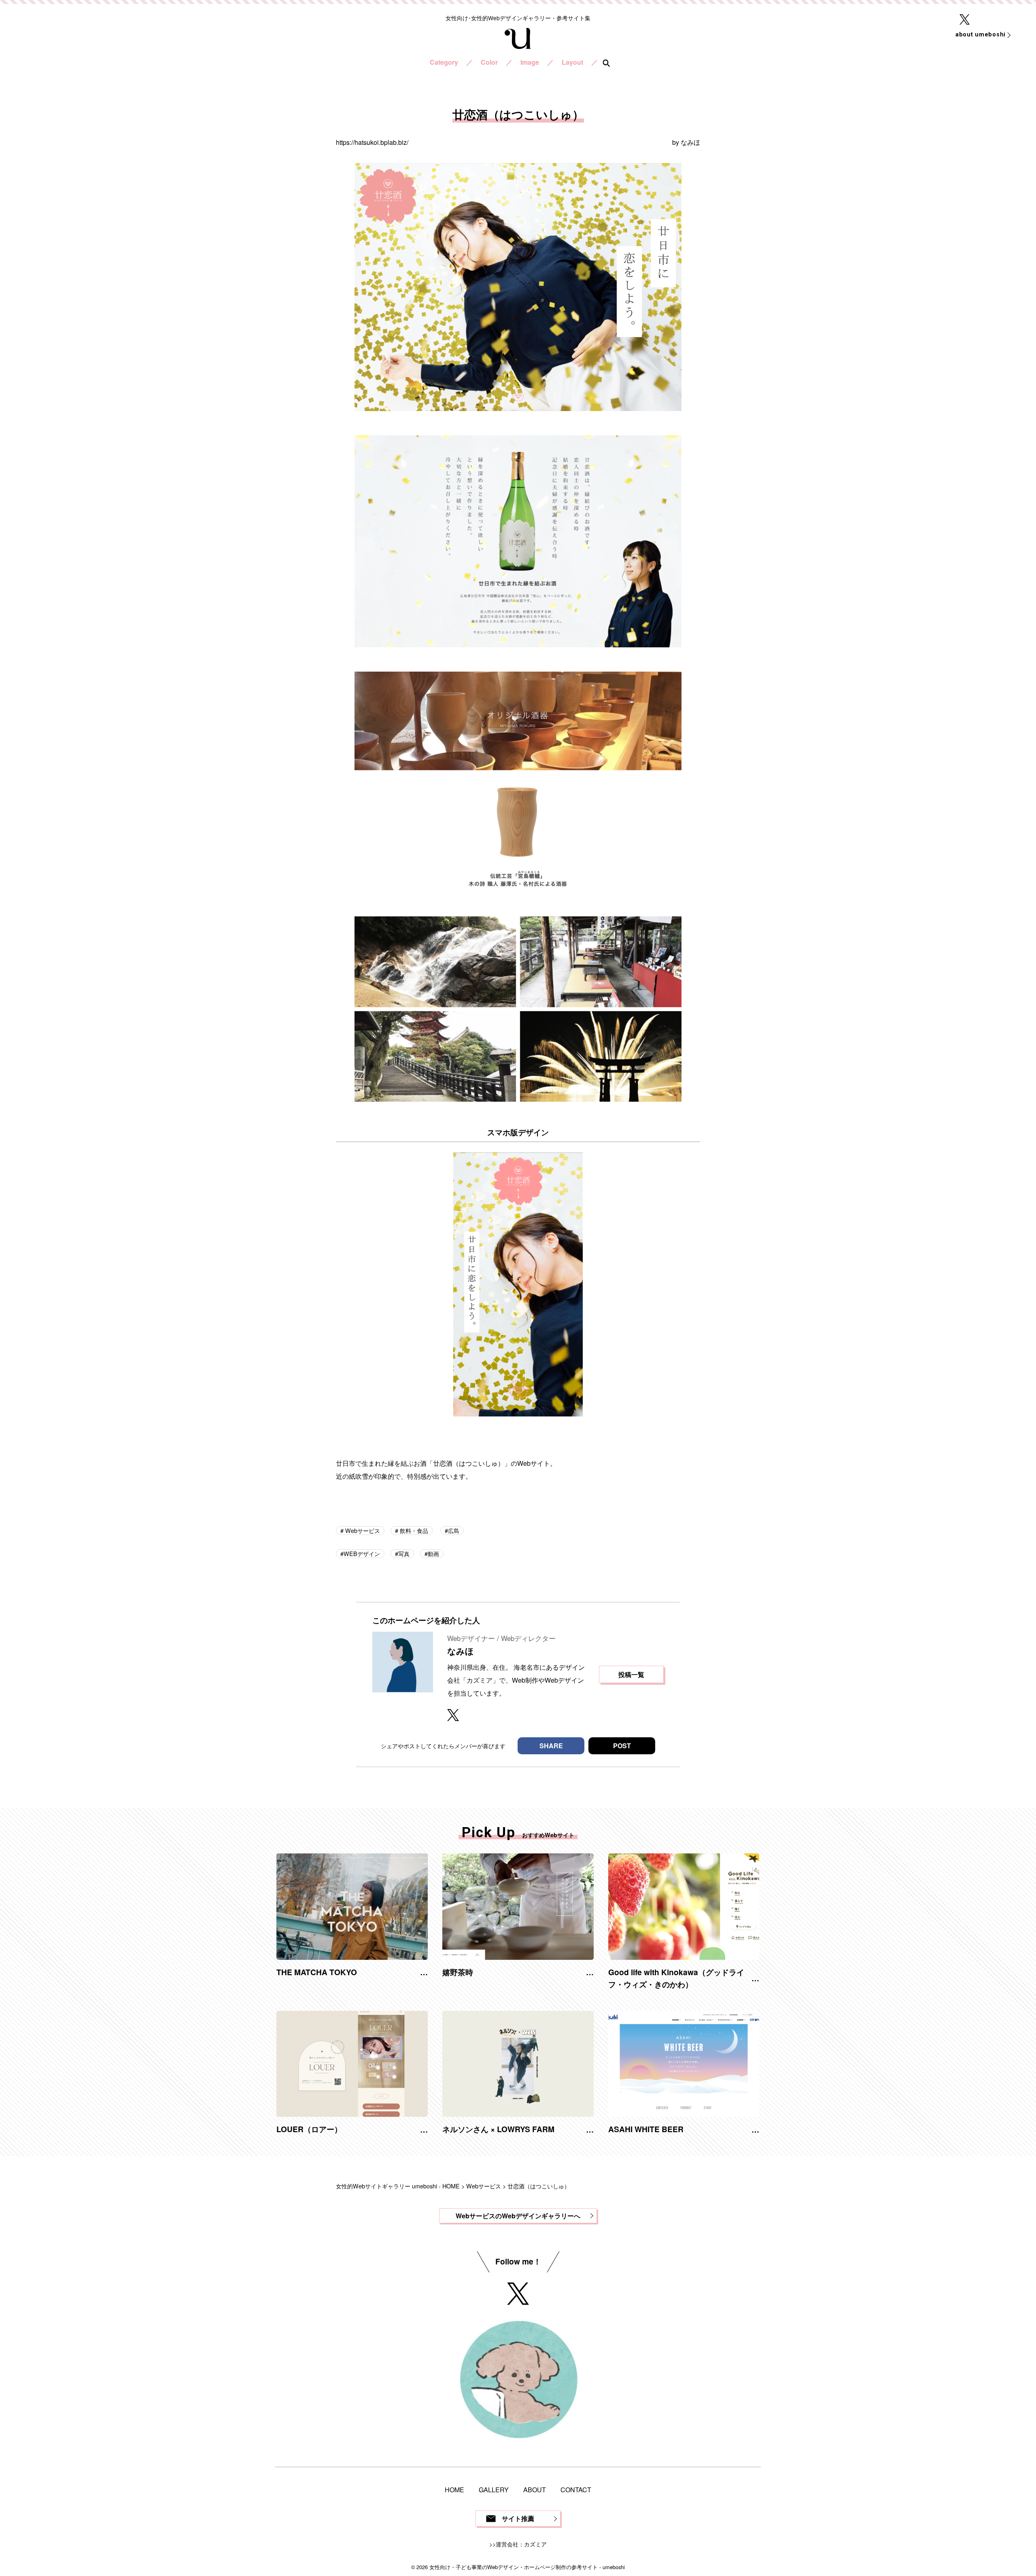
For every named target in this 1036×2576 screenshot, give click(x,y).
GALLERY (494, 2490)
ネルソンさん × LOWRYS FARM (498, 2129)
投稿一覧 (631, 1674)
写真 (404, 1553)
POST (622, 1746)
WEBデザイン (362, 1553)
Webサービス (362, 1530)
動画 (433, 1553)
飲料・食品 (413, 1530)
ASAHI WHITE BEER (646, 2129)
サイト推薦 (518, 2518)
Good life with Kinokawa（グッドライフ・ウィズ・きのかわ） (676, 1978)
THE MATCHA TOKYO (317, 1972)
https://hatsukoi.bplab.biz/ (372, 142)
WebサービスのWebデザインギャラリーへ (518, 2216)
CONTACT (576, 2490)
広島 (454, 1530)
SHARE (551, 1746)
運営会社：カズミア (521, 2544)
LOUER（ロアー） (309, 2129)
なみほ (690, 142)
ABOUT (535, 2490)
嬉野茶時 (458, 1972)
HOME (454, 2490)
